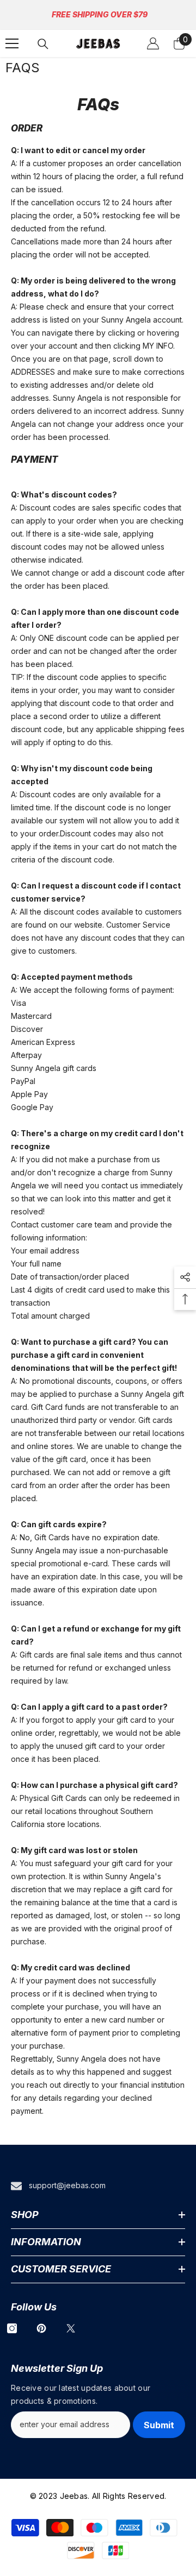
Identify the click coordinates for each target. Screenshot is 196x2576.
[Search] (43, 44)
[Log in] (153, 43)
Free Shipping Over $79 (100, 14)
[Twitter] (71, 2328)
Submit (159, 2425)
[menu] (12, 43)
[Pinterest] (41, 2328)
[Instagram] (12, 2328)
